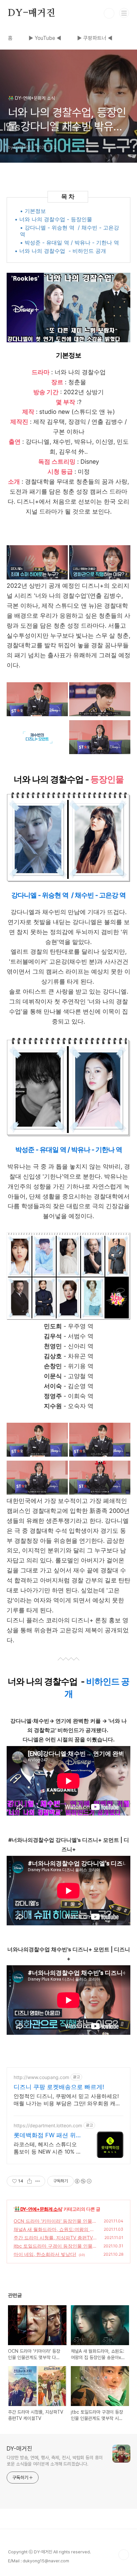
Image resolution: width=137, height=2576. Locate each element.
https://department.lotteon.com (48, 2125)
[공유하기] (29, 2181)
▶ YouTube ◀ (45, 38)
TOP (124, 2555)
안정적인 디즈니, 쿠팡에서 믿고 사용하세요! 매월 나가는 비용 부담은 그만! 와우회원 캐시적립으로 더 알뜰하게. (67, 2100)
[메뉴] (124, 13)
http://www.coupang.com (41, 2077)
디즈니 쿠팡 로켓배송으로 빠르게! (59, 2087)
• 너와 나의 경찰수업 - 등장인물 (53, 219)
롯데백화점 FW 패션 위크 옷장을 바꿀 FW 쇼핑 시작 (49, 2135)
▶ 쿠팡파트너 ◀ (95, 38)
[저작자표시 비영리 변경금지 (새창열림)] (83, 2181)
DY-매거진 (32, 13)
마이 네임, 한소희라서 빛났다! (45, 2254)
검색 (109, 13)
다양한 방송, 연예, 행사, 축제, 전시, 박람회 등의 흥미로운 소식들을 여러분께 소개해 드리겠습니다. (55, 2461)
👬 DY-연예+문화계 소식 (38, 2209)
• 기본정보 (33, 211)
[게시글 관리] (38, 2181)
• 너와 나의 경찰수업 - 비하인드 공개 (60, 251)
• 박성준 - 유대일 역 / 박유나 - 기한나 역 (69, 242)
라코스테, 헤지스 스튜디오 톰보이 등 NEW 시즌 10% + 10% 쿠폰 (47, 2148)
